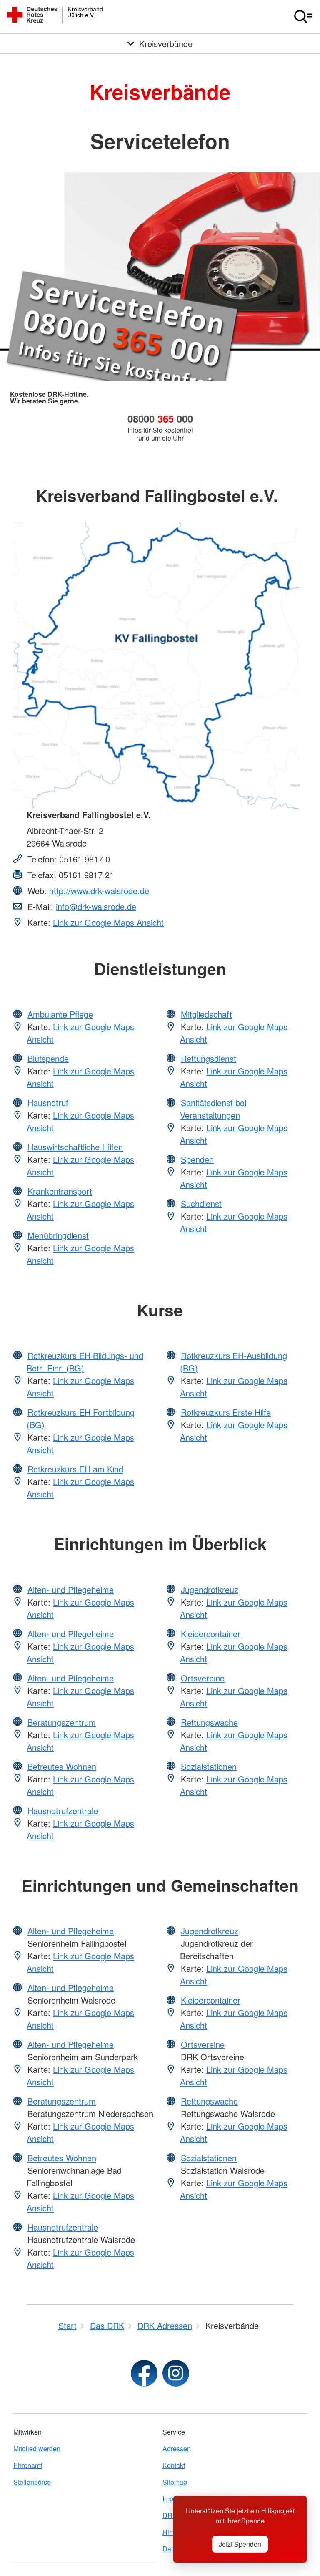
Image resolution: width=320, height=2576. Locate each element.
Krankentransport (60, 1191)
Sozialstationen (209, 1766)
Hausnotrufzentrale (63, 1811)
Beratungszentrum (62, 1722)
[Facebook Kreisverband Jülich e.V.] (144, 2373)
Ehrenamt (28, 2465)
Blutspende (48, 1058)
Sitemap (175, 2482)
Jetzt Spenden (240, 2544)
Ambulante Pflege (60, 1014)
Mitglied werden (37, 2449)
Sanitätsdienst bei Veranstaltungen (213, 1109)
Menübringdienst (58, 1235)
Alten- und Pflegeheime (71, 1589)
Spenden (197, 1159)
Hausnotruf (48, 1103)
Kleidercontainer (211, 1634)
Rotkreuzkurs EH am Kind (75, 1469)
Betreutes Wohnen (62, 1766)
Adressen (177, 2449)
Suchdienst (201, 1204)
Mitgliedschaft (206, 1014)
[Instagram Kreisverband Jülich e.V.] (176, 2373)
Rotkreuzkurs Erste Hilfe (226, 1412)
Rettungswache (209, 1722)
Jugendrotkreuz (210, 1589)
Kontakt (174, 2465)
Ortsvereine (203, 1678)
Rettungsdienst (209, 1058)
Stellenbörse (32, 2482)
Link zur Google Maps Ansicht (108, 922)
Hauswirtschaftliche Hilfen (75, 1147)
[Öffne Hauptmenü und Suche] (303, 17)
